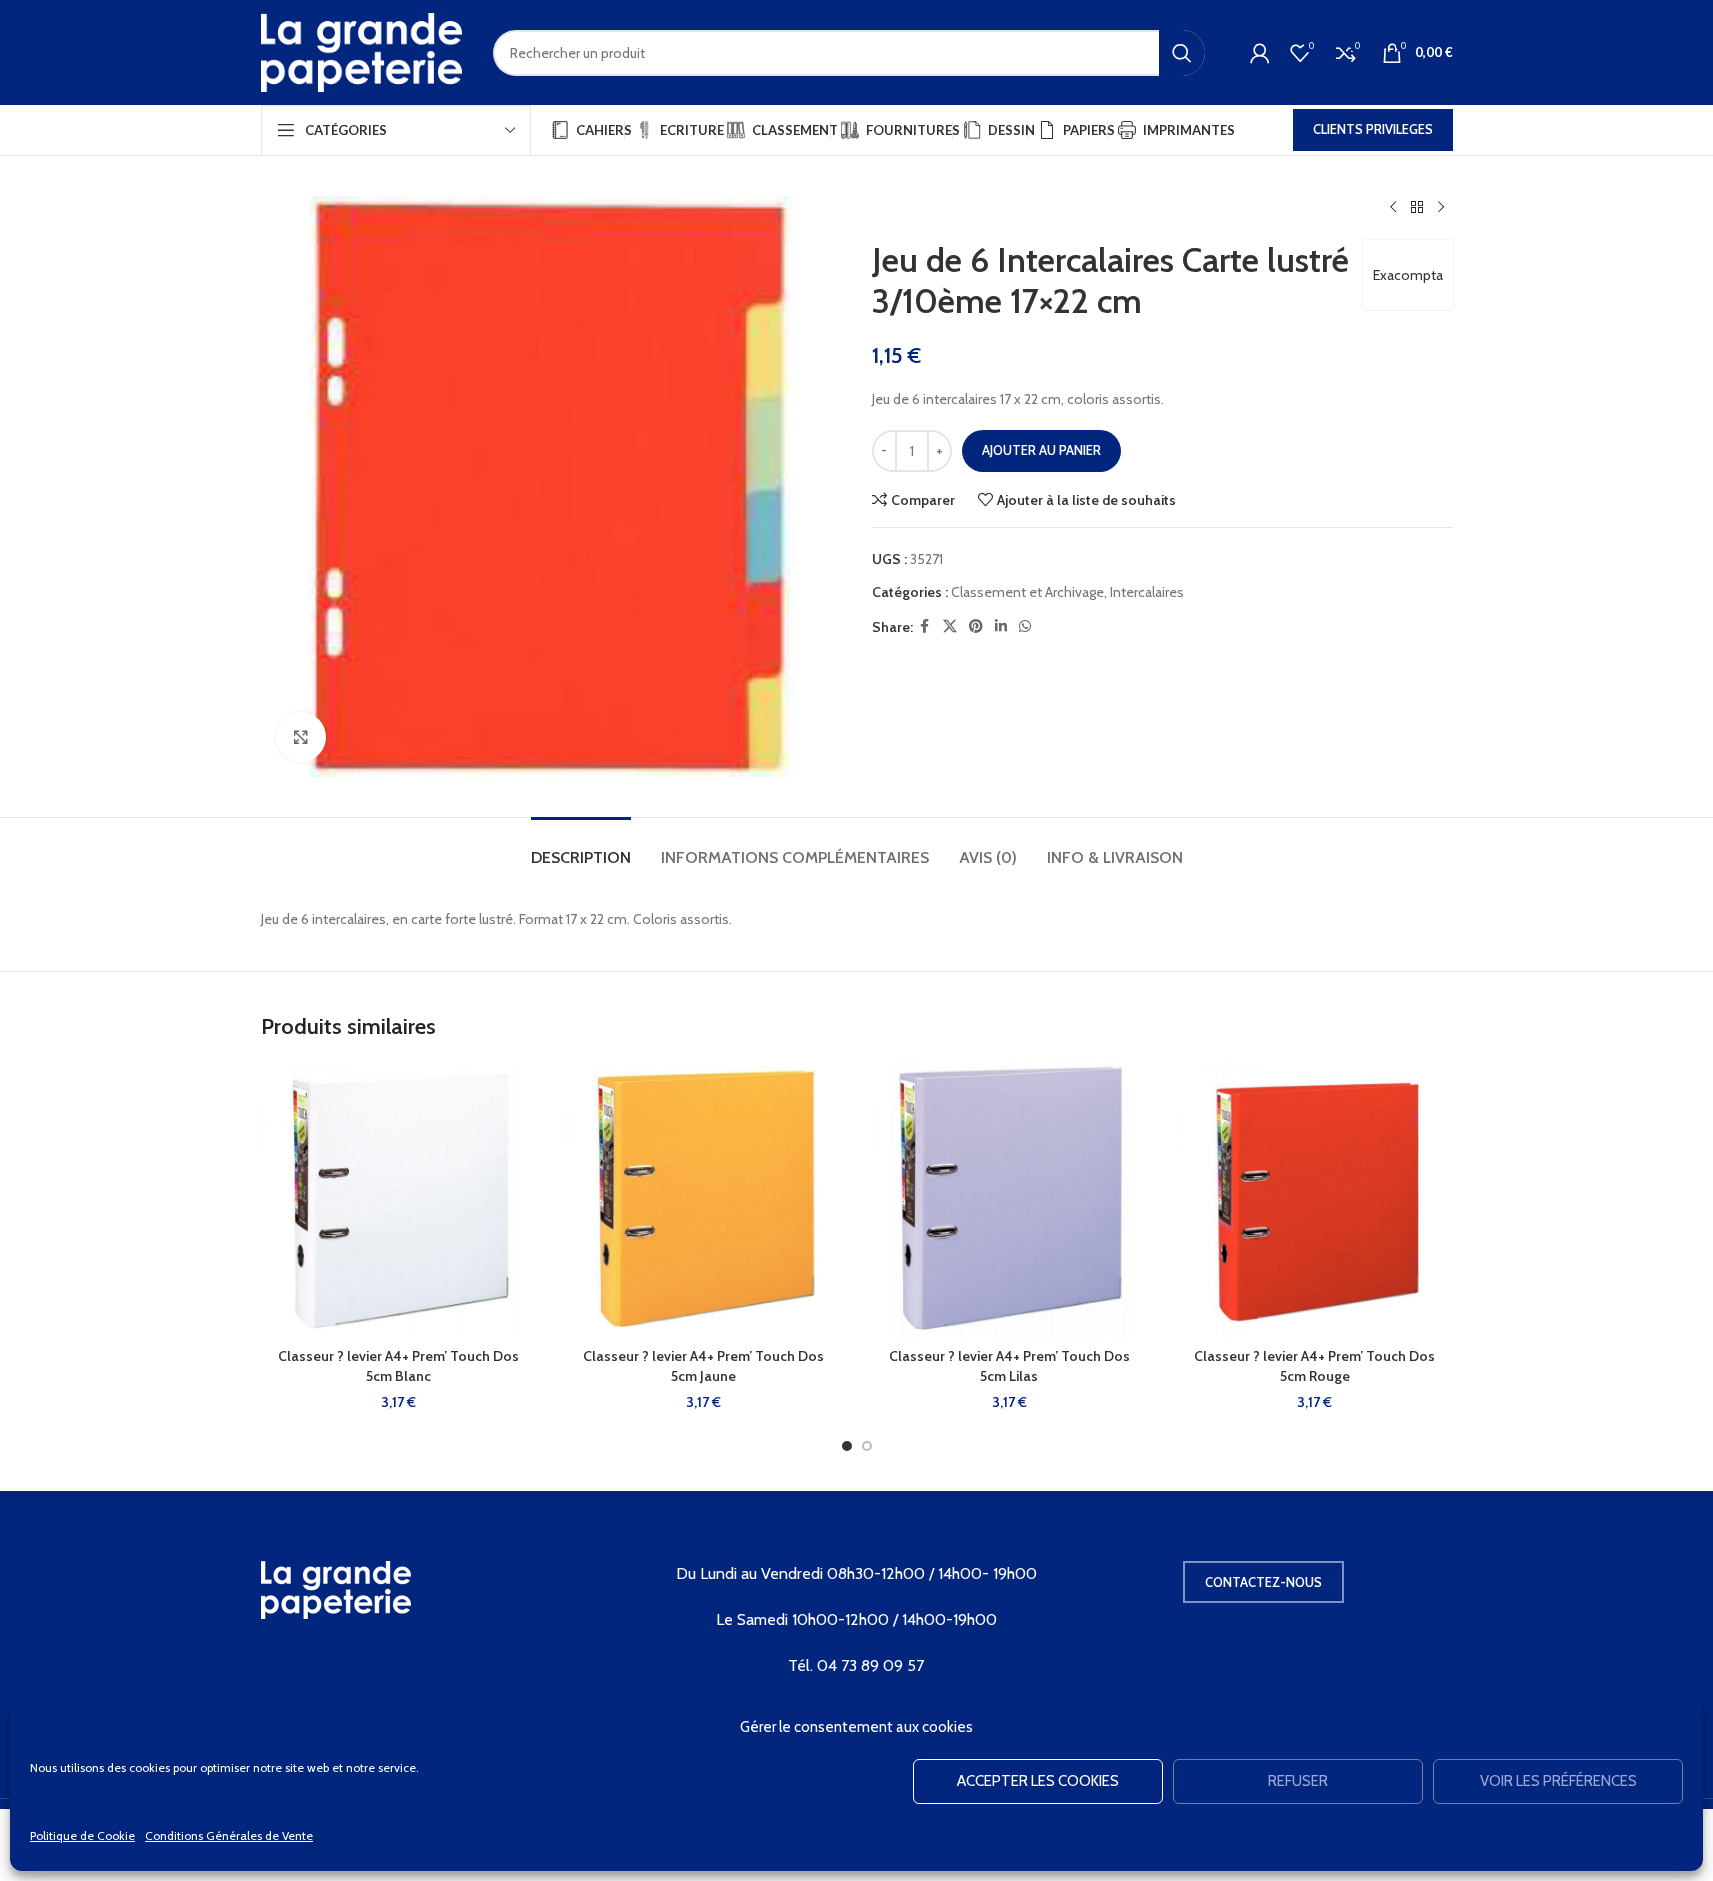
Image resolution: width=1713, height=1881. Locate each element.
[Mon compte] (1260, 53)
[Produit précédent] (1393, 208)
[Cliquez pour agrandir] (301, 737)
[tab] (581, 847)
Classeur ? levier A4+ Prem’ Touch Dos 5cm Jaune (703, 1366)
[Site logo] (362, 51)
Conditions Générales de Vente (229, 1835)
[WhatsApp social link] (1025, 626)
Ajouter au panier (1041, 450)
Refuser (1298, 1781)
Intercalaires (1147, 592)
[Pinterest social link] (976, 626)
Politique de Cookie (82, 1835)
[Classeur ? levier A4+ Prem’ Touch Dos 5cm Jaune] (704, 1200)
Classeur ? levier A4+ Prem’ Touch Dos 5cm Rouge (1314, 1366)
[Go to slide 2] (867, 1446)
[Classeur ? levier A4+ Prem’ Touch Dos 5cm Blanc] (399, 1200)
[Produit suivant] (1441, 208)
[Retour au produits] (1417, 208)
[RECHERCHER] (1182, 53)
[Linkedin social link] (1001, 626)
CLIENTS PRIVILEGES (1373, 129)
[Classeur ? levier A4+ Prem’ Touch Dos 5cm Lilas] (1010, 1200)
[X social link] (950, 626)
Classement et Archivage (1027, 592)
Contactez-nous (1263, 1582)
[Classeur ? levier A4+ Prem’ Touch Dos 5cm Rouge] (1315, 1200)
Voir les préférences (1558, 1781)
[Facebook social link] (925, 626)
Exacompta (1408, 275)
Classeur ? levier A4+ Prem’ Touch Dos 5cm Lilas (1009, 1366)
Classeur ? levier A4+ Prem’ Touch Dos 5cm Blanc (398, 1366)
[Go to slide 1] (847, 1446)
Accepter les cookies (1038, 1781)
